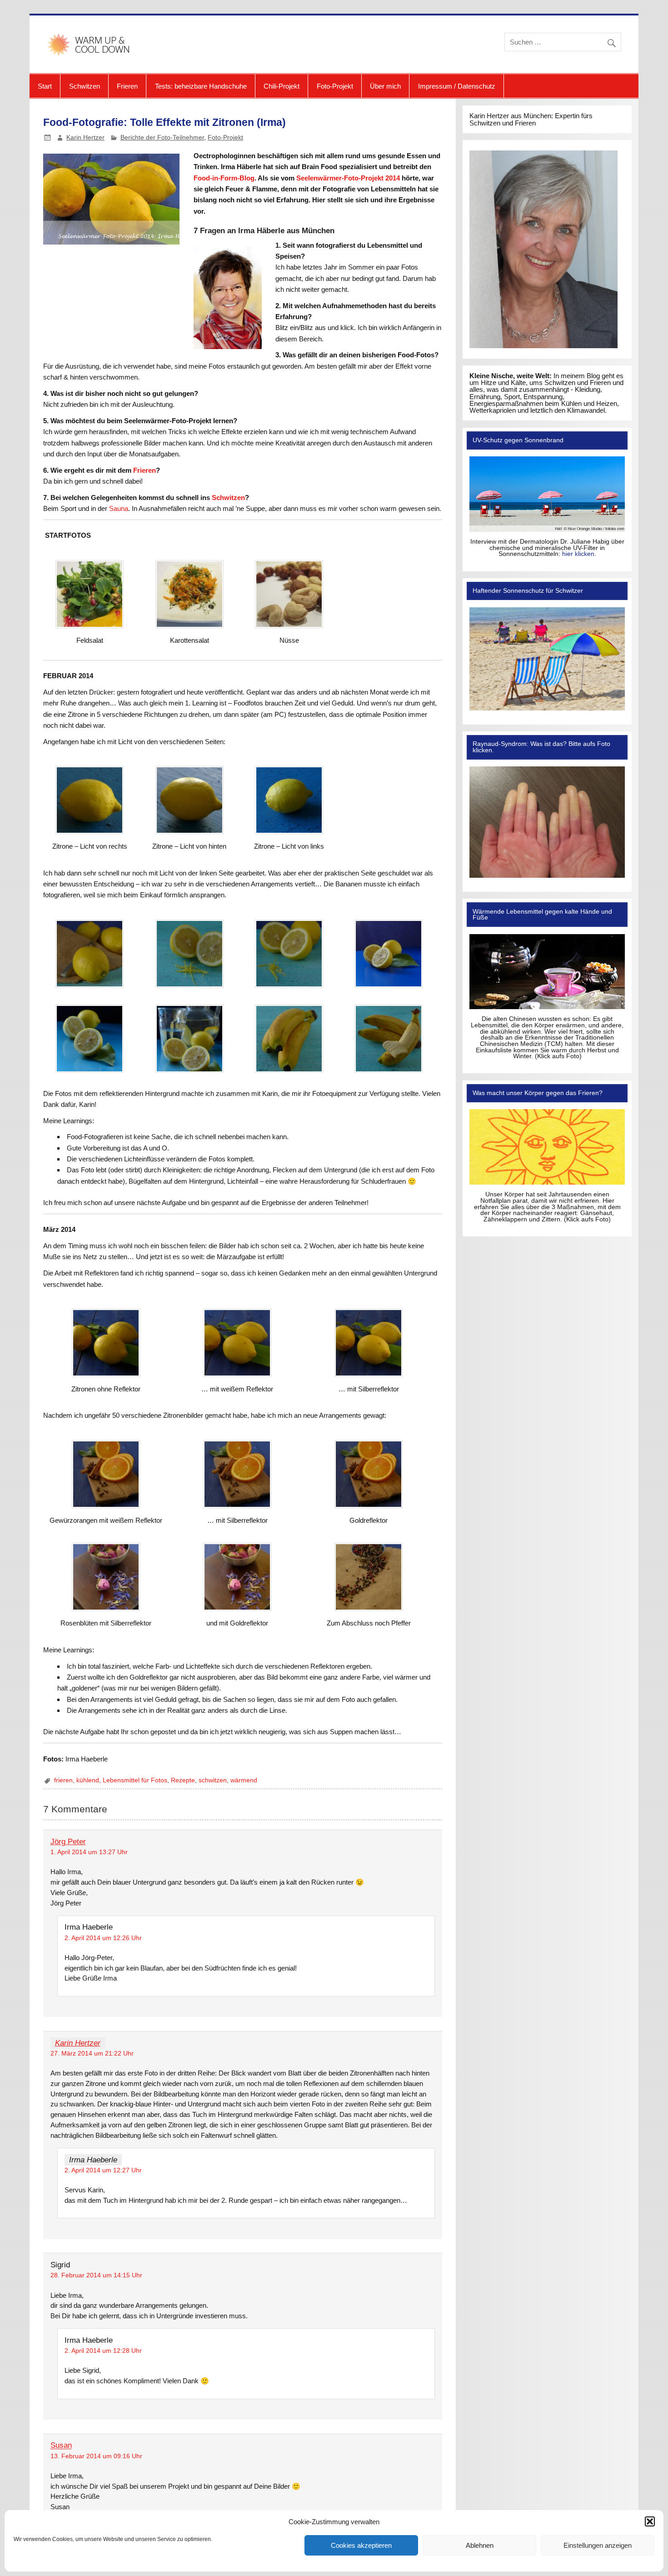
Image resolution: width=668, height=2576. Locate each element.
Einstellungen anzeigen (598, 2545)
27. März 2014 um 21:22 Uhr (92, 2053)
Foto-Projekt (335, 86)
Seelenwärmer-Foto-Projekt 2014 (348, 178)
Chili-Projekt (282, 86)
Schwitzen (85, 86)
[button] (650, 2521)
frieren (63, 1780)
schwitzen (213, 1780)
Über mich (385, 86)
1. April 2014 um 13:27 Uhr (89, 1852)
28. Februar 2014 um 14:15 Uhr (96, 2275)
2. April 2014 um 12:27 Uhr (103, 2170)
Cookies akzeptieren (361, 2545)
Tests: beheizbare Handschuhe (201, 86)
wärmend (244, 1780)
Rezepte (183, 1780)
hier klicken (578, 554)
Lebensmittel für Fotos (135, 1780)
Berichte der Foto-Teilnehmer (162, 138)
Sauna (119, 508)
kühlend (88, 1780)
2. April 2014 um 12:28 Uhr (103, 2351)
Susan (61, 2446)
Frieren (127, 86)
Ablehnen (480, 2545)
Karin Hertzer (85, 138)
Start (45, 86)
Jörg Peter (68, 1842)
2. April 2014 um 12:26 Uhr (103, 1938)
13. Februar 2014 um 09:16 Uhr (96, 2456)
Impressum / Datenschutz (457, 86)
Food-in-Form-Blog (224, 178)
